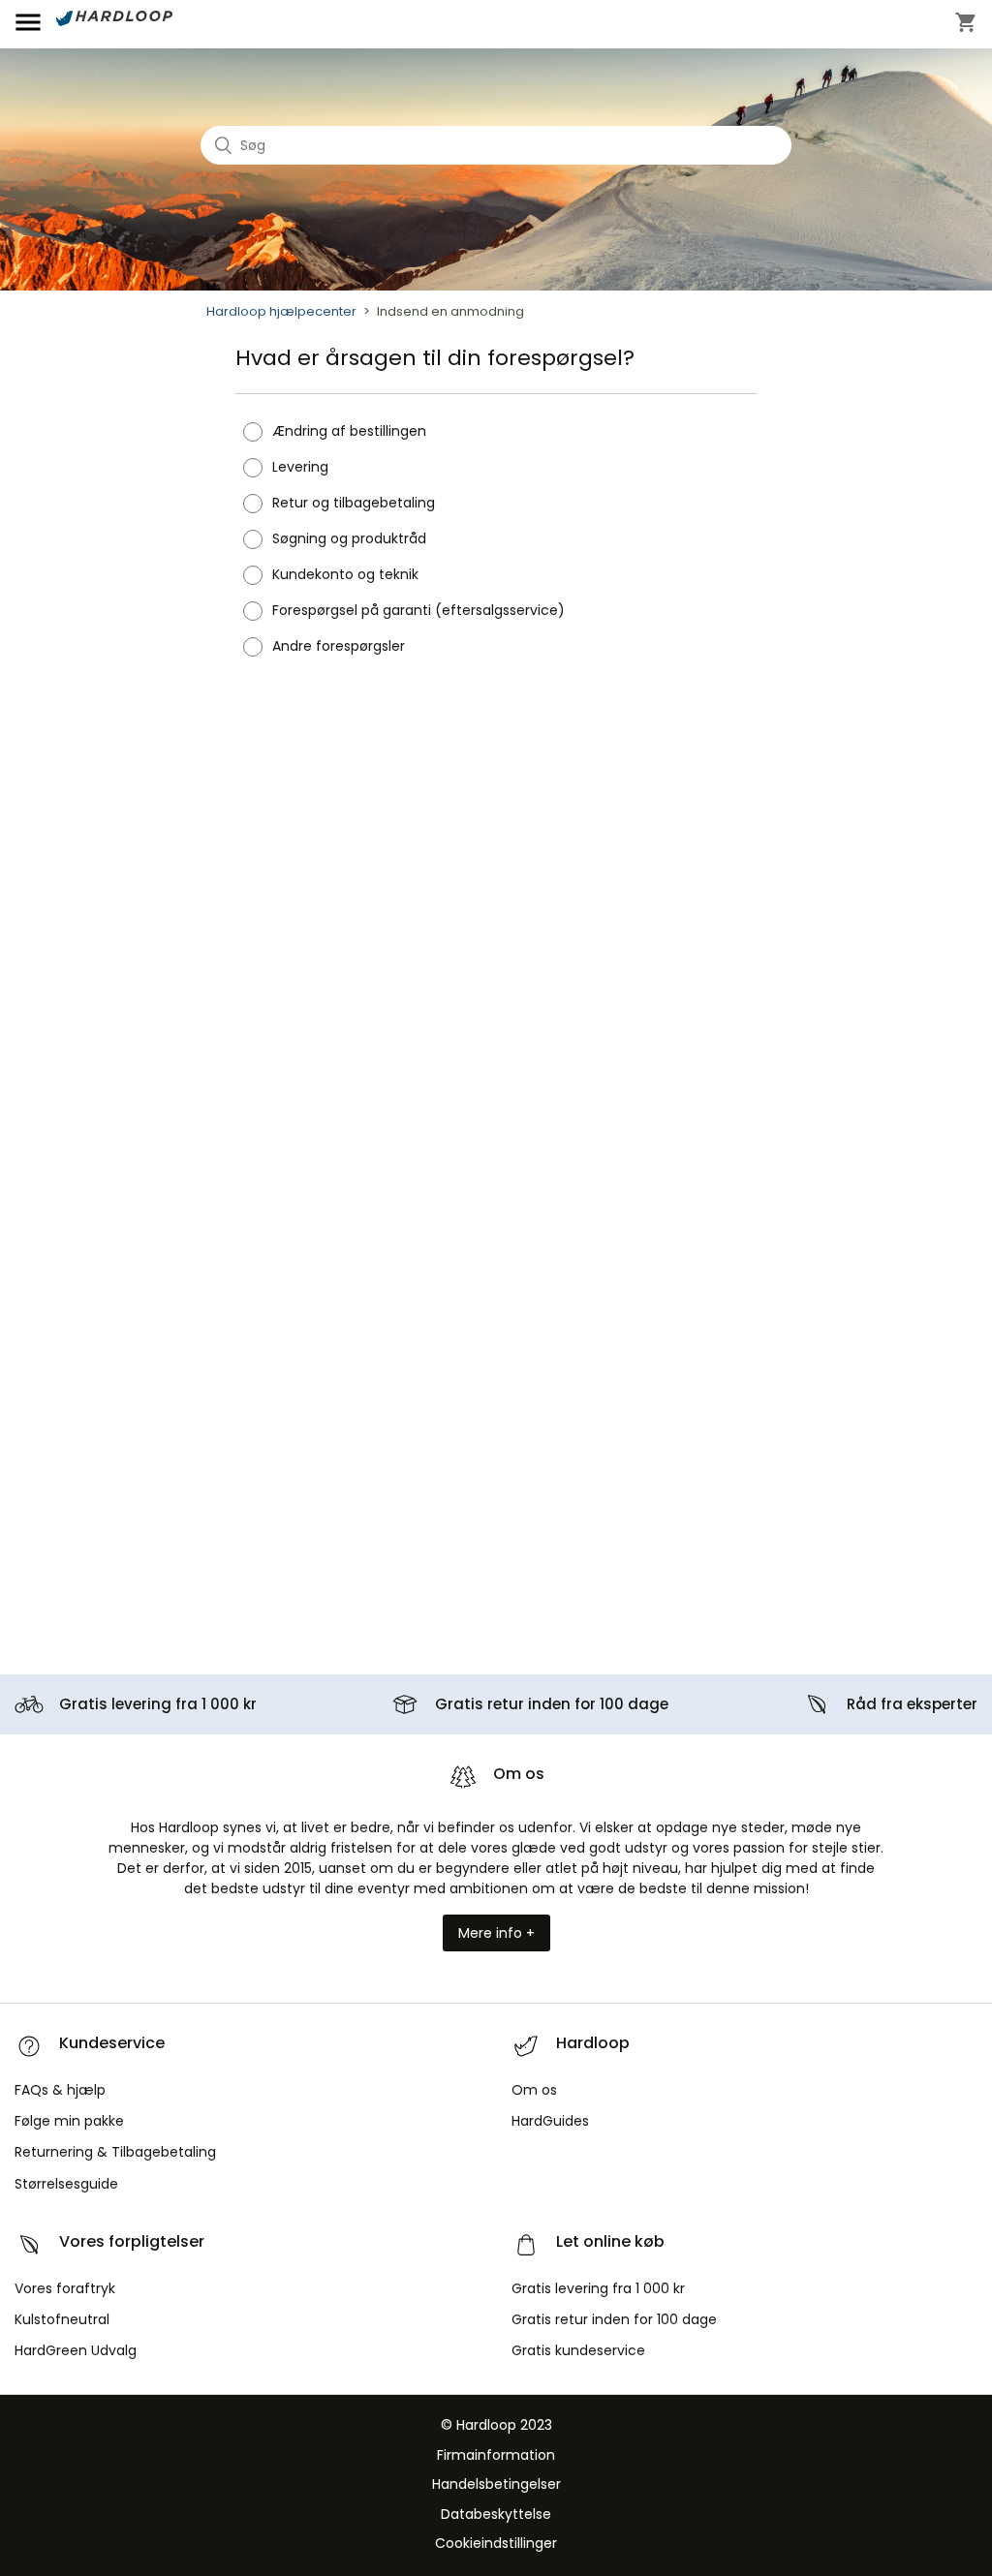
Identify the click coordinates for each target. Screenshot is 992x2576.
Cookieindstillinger (496, 2543)
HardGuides (550, 2121)
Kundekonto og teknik (345, 574)
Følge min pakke (69, 2121)
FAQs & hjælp (60, 2090)
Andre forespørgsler (339, 646)
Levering (300, 467)
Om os (534, 2090)
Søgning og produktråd (349, 538)
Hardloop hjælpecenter (281, 311)
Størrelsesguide (66, 2184)
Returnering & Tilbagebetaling (115, 2152)
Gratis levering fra (158, 1704)
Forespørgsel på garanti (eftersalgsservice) (418, 610)
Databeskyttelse (496, 2514)
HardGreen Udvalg (76, 2350)
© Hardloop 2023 (496, 2425)
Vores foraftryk (65, 2288)
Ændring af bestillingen (349, 431)
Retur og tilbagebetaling (354, 503)
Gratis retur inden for (552, 1704)
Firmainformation (496, 2455)
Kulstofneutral (62, 2319)
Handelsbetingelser (496, 2484)
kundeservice (578, 2350)
